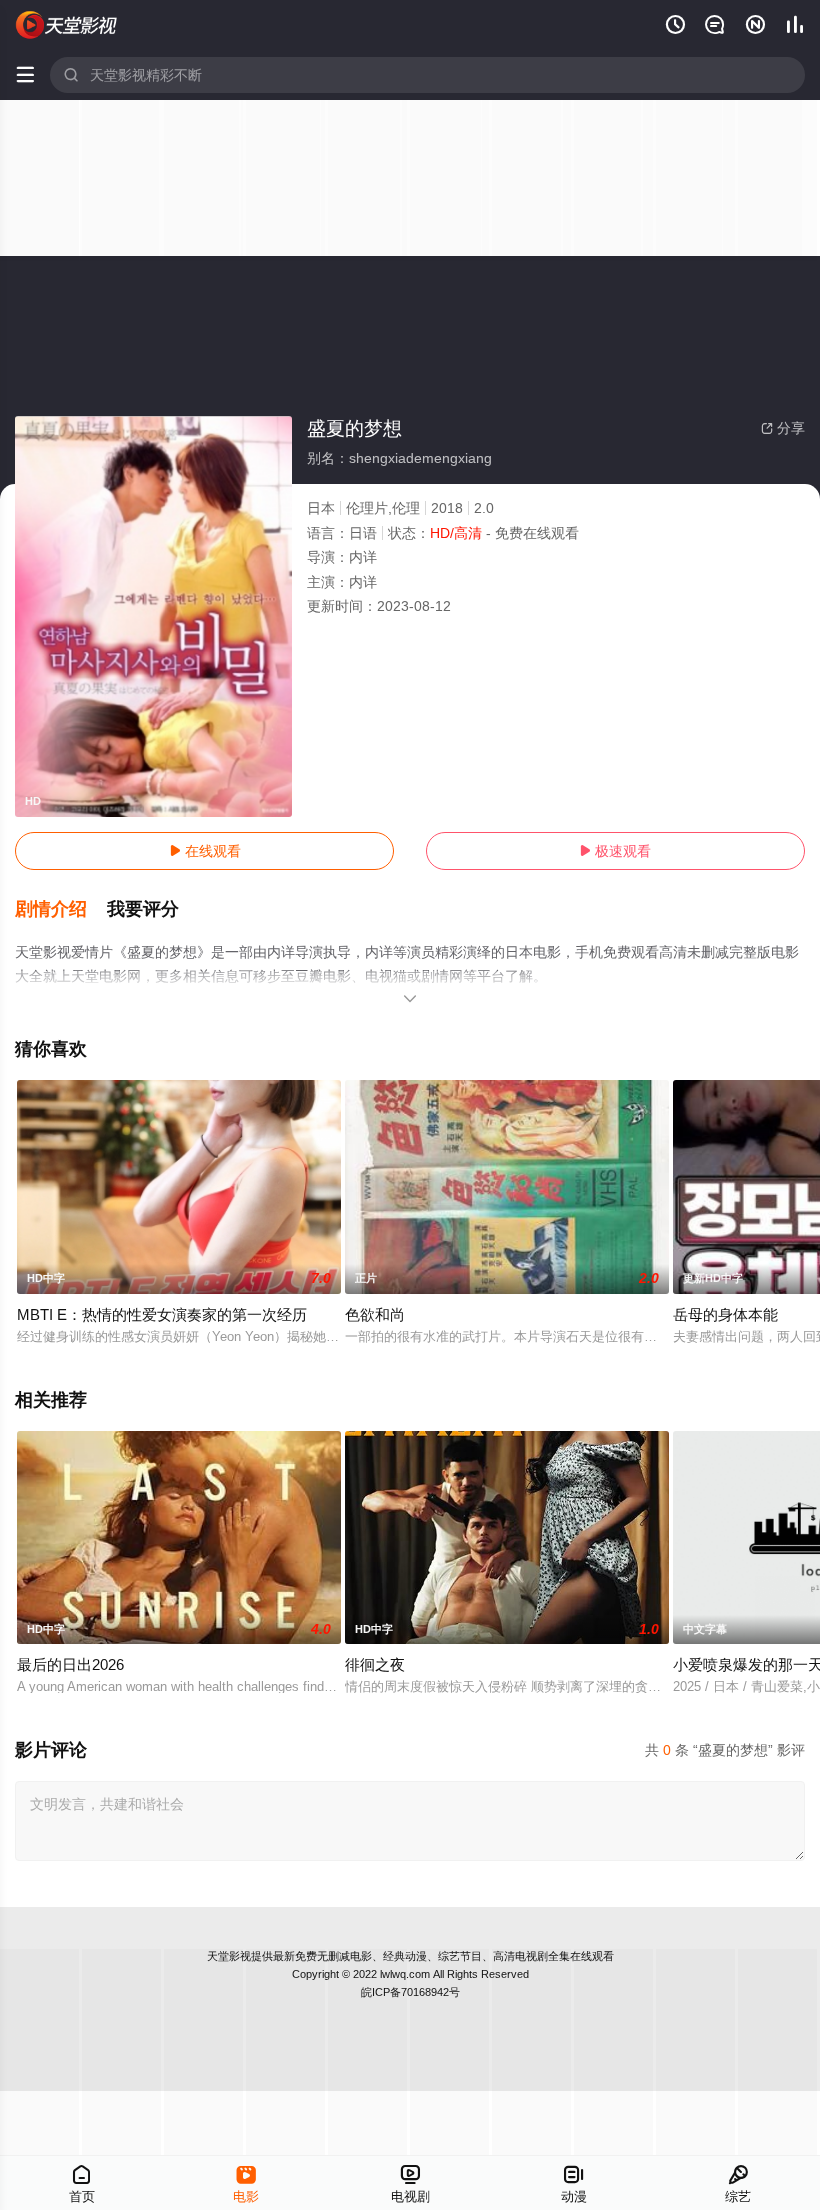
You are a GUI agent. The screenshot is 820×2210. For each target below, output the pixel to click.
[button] (61, 910)
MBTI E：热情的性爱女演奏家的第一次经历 (162, 1314)
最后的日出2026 (70, 1664)
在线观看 (205, 851)
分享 (783, 428)
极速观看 (615, 851)
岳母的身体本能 (725, 1314)
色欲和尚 (375, 1314)
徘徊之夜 (375, 1664)
